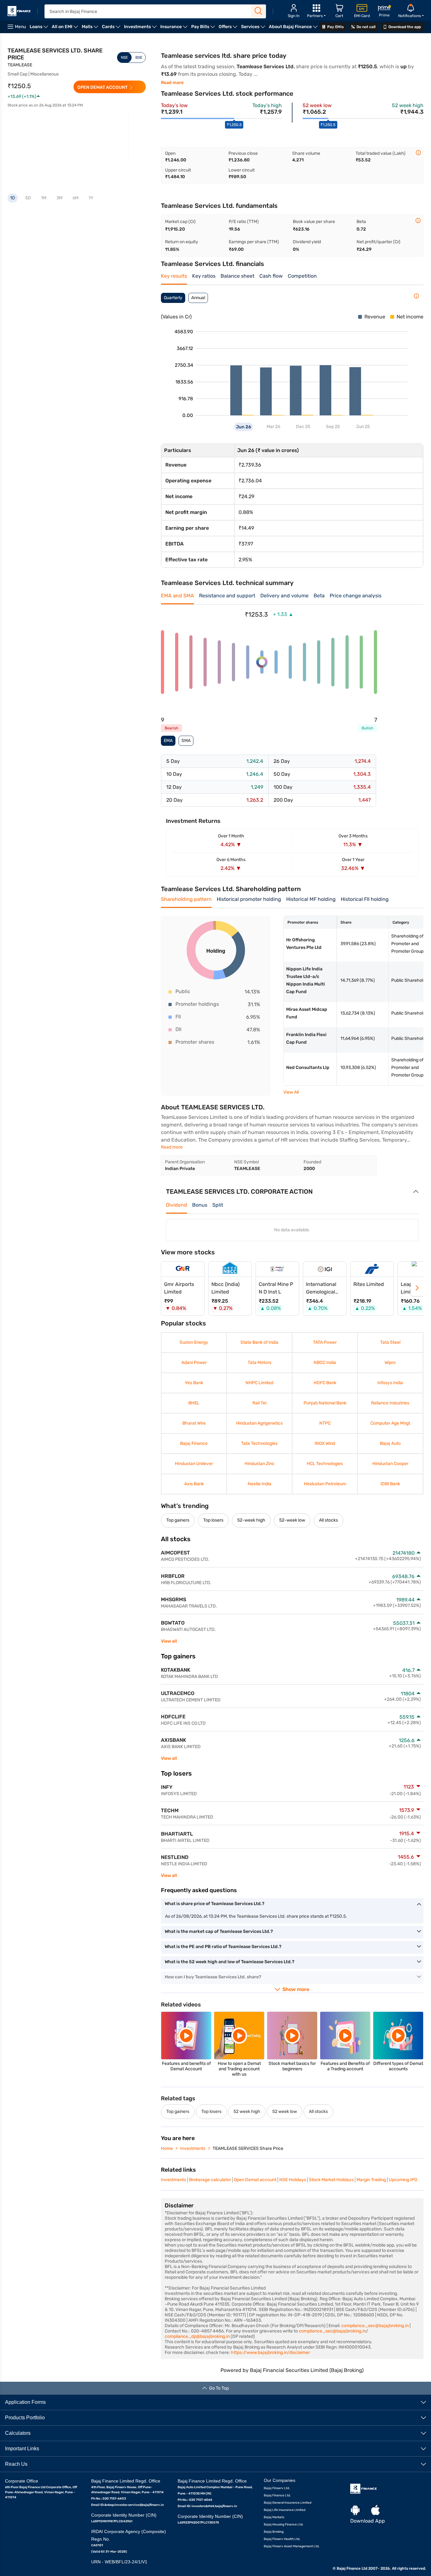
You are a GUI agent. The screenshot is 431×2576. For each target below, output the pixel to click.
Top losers (213, 1520)
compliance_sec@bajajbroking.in (375, 2326)
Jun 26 (244, 427)
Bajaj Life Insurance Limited (285, 2510)
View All (291, 1092)
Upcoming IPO (403, 2180)
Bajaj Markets (274, 2517)
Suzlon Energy (194, 1342)
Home (167, 2148)
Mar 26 (273, 427)
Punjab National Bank (325, 1403)
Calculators (18, 2433)
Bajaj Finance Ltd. (277, 2495)
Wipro (390, 1363)
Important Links (22, 2448)
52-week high (251, 1520)
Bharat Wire (194, 1423)
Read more (172, 83)
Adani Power (194, 1363)
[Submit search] (259, 11)
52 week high (247, 2111)
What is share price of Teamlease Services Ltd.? (215, 1904)
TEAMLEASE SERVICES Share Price (248, 2148)
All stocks (328, 1520)
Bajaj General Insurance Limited (288, 2502)
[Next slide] (417, 1288)
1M (44, 198)
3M (59, 198)
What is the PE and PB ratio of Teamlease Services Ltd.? (223, 1947)
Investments (193, 2148)
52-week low (292, 1520)
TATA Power (325, 1342)
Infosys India (390, 1383)
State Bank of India (259, 1342)
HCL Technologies (325, 1464)
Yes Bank (194, 1383)
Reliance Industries (390, 1403)
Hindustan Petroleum (325, 1484)
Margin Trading (371, 2180)
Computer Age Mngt (390, 1423)
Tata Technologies (259, 1443)
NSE (124, 57)
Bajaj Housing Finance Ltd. (284, 2524)
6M (76, 198)
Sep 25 (333, 427)
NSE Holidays (293, 2180)
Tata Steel (390, 1342)
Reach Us (16, 2464)
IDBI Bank (390, 1484)
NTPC (325, 1423)
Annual (198, 298)
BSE (139, 57)
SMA (186, 741)
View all (169, 1641)
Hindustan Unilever (194, 1464)
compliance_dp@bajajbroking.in (197, 2336)
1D (13, 198)
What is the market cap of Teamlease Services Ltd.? (219, 1931)
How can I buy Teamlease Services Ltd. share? (213, 1977)
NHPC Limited (259, 1383)
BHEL (194, 1403)
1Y (91, 198)
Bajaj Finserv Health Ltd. (282, 2539)
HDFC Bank (325, 1383)
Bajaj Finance (194, 1443)
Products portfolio (25, 2417)
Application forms (25, 2402)
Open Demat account (255, 2180)
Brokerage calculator (210, 2180)
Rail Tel (259, 1403)
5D (28, 198)
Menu (20, 27)
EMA (168, 741)
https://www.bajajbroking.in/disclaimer (270, 2353)
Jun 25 (363, 427)
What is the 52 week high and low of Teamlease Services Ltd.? (230, 1962)
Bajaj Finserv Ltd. (277, 2488)
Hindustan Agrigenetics (259, 1423)
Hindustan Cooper (390, 1464)
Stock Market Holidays (331, 2180)
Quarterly (173, 298)
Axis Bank (194, 1484)
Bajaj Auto (390, 1443)
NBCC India (325, 1363)
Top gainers (178, 1520)
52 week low (285, 2111)
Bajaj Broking (274, 2531)
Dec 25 (303, 427)
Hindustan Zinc (260, 1464)
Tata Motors (260, 1363)
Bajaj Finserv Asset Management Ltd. (292, 2546)
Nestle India (260, 1484)
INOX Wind (325, 1443)
